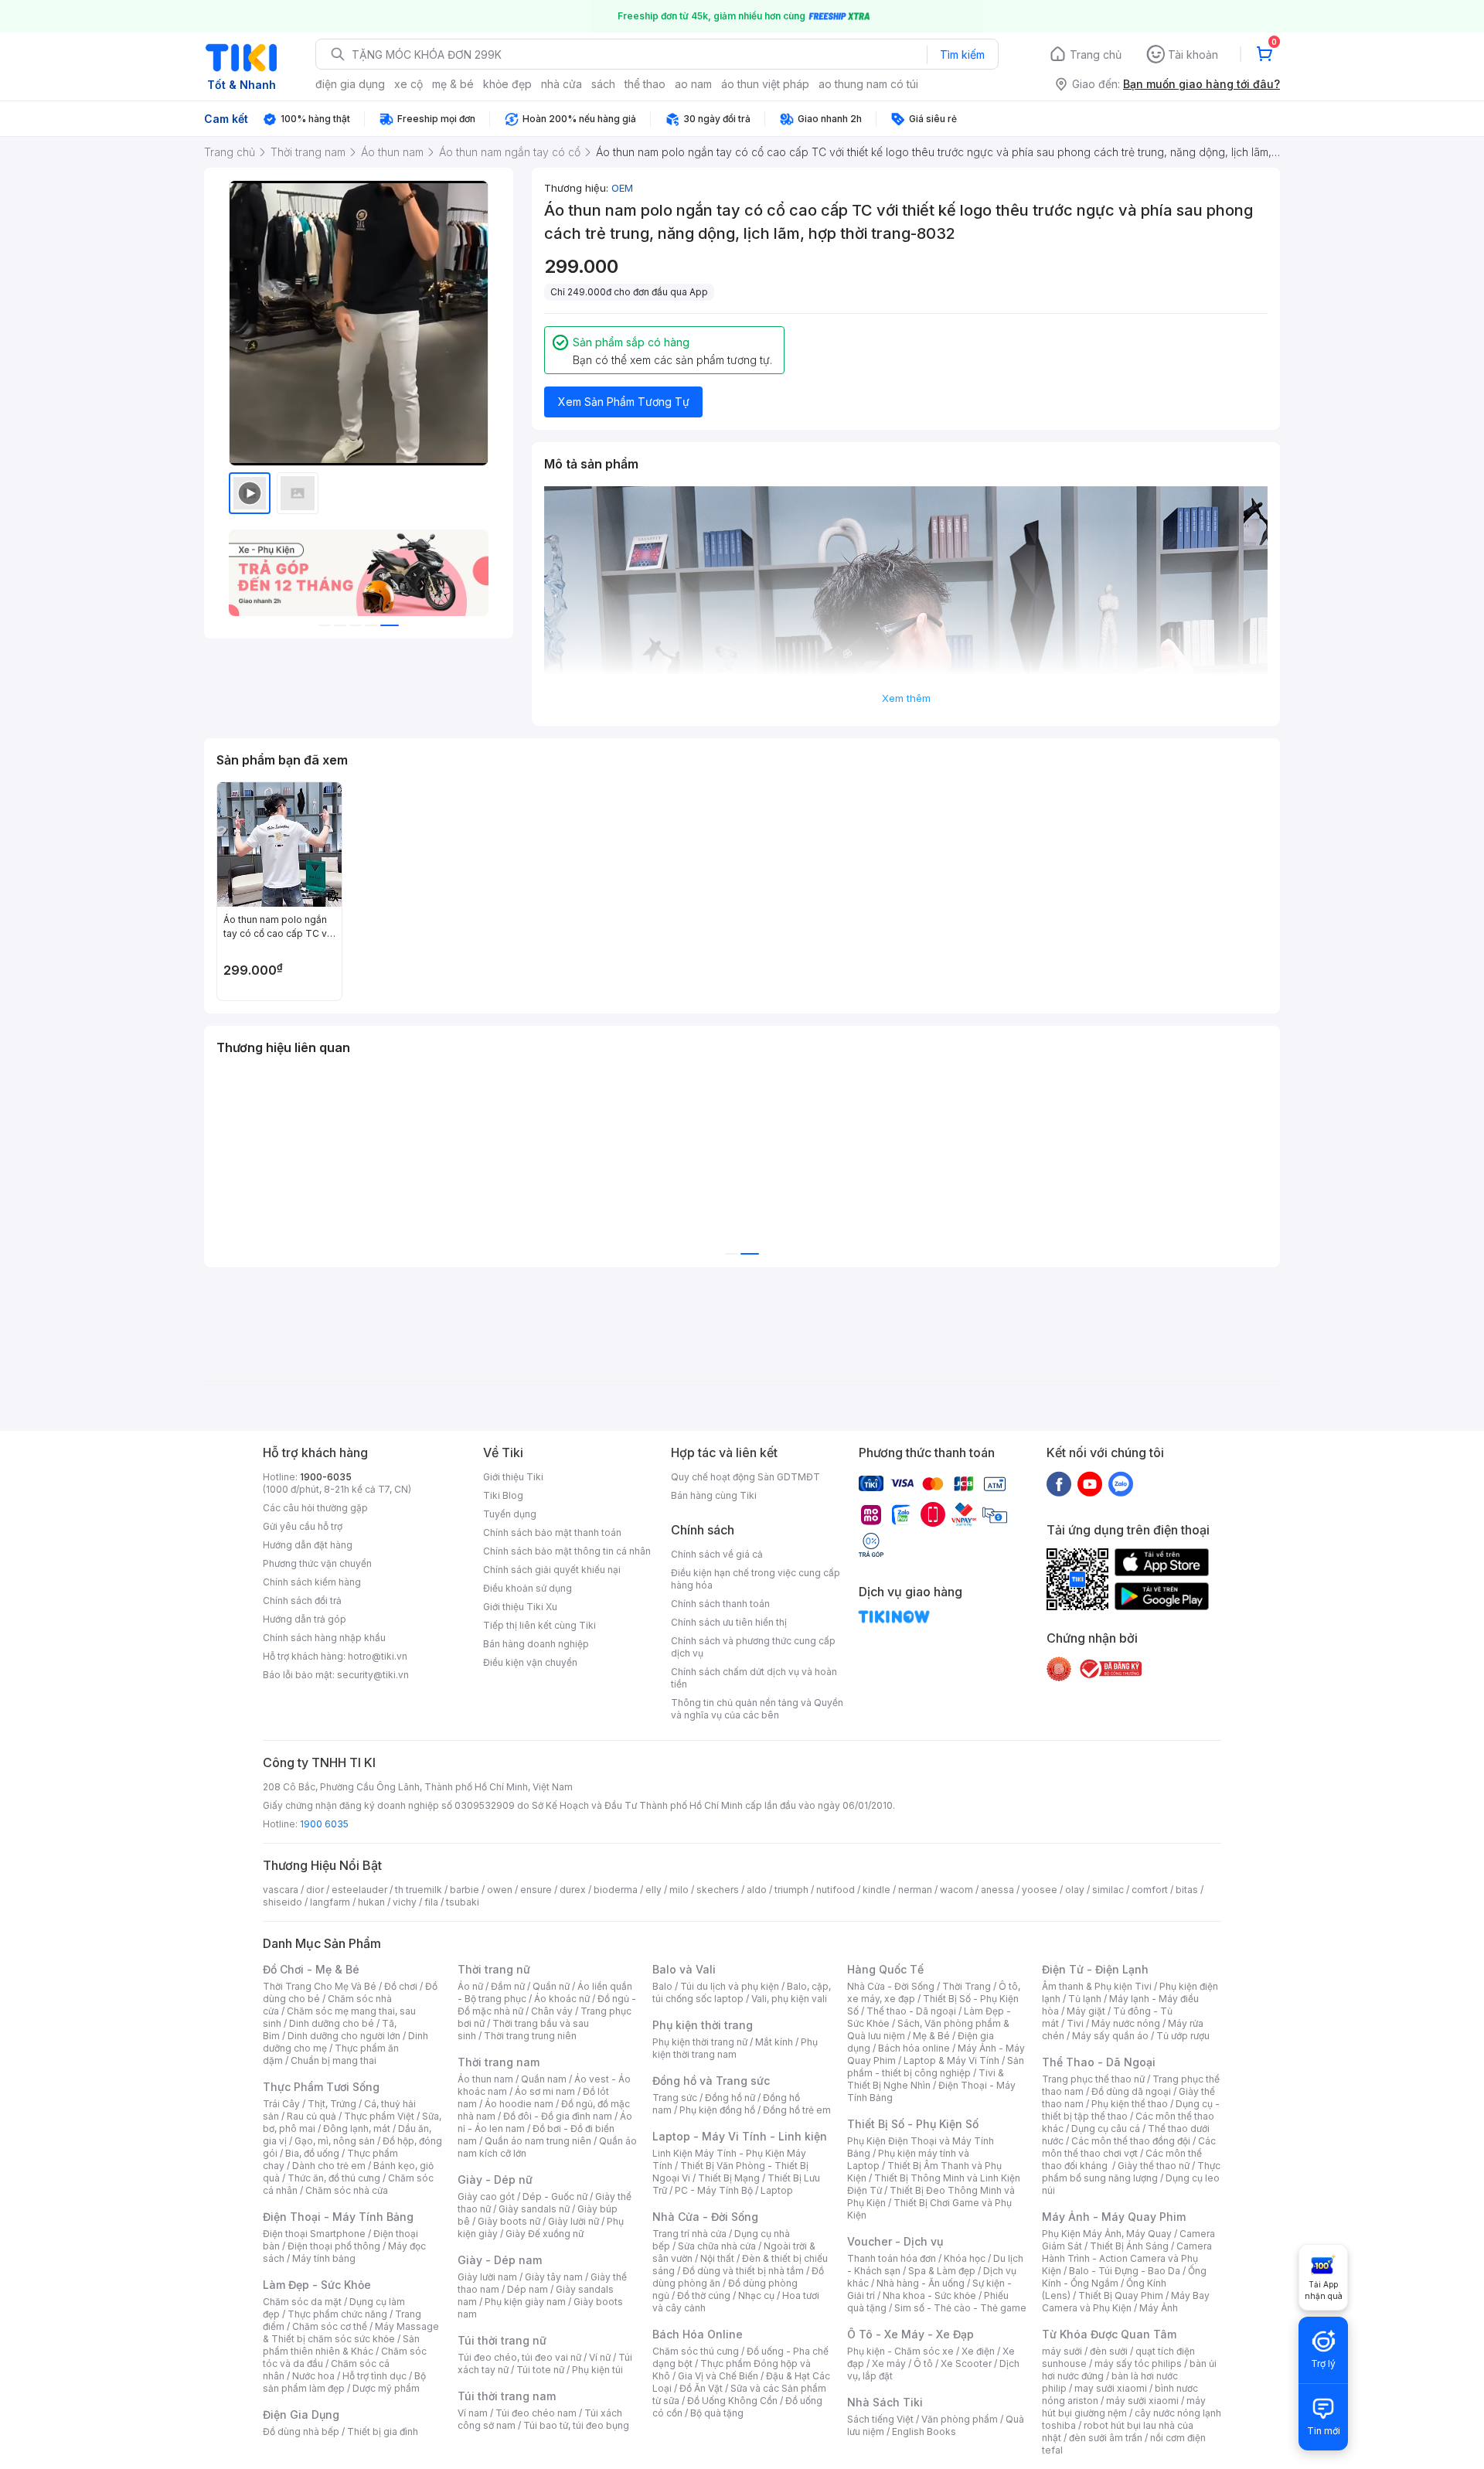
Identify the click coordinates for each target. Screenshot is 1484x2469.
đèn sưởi (1109, 2351)
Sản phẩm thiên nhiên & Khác (341, 2345)
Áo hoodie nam (519, 2104)
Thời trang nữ (494, 1969)
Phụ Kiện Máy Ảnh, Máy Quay (1107, 2234)
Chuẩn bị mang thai (334, 2060)
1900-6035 (326, 1477)
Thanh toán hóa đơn (892, 2258)
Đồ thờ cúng (704, 2295)
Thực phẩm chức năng (337, 2314)
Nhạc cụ (756, 2295)
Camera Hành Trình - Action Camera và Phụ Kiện (1127, 2258)
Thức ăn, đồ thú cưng (334, 2178)
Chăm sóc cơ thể (330, 2326)
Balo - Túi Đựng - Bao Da (1125, 2271)
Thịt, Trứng (332, 2104)
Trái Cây (281, 2104)
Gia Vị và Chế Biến (718, 2376)
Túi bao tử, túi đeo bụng (576, 2425)
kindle (876, 1890)
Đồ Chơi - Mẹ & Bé (311, 1969)
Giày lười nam (487, 2277)
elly (654, 1890)
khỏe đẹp (507, 84)
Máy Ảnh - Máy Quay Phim (1114, 2217)
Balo (662, 1986)
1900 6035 (324, 1824)
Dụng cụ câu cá (1106, 2128)
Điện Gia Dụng (301, 2415)
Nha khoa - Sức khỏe (929, 2295)
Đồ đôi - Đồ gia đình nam (558, 2116)
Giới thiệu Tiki (513, 1477)
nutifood (836, 1890)
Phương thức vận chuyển (317, 1563)
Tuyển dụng (510, 1514)
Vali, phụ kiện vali (789, 1999)
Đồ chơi (401, 1986)
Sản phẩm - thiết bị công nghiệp (936, 2067)
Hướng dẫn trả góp (305, 1619)
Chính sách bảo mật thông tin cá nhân (567, 1551)
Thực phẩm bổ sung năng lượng (1131, 2172)
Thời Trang (967, 1986)
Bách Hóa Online (698, 2334)
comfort (1150, 1890)
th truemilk (419, 1890)
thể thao (645, 84)
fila (431, 1902)
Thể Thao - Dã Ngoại (1099, 2062)
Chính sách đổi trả (302, 1601)
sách (603, 84)
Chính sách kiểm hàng (312, 1582)
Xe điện (978, 2351)
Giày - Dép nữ (495, 2180)
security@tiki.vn (373, 1675)
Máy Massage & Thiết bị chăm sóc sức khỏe (351, 2333)
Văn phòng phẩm (960, 2419)
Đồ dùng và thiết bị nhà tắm (743, 2271)
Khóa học (965, 2258)
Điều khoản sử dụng (528, 1588)
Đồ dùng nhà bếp (301, 2432)
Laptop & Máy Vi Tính (951, 2060)
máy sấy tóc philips (1138, 2363)
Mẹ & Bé (931, 2036)
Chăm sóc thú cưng (696, 2351)
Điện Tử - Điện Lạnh (1095, 1969)
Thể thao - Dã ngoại (911, 2011)
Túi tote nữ (540, 2370)
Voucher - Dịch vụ (895, 2241)
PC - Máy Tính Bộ (714, 2190)
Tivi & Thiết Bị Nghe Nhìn (926, 2079)
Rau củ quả (311, 2116)
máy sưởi (1062, 2351)
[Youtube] (1090, 1483)
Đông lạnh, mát (357, 2128)
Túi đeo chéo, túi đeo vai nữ (519, 2357)
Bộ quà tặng (717, 2413)
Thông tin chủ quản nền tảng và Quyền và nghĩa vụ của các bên (757, 1709)
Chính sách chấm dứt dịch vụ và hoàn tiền (754, 1678)
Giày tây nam (554, 2277)
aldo (757, 1890)
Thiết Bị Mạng (729, 2178)
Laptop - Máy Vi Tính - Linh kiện (740, 2136)
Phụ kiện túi (597, 2370)
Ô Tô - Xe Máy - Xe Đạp (910, 2334)
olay (1075, 1890)
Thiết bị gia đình (383, 2432)
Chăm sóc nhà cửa (347, 2190)
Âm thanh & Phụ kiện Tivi (1097, 1986)
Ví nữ (600, 2357)
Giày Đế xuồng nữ (545, 2234)
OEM (622, 188)
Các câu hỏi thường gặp (315, 1508)
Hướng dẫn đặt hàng (308, 1545)
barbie (465, 1890)
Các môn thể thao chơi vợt (1129, 2147)
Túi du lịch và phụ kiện (730, 1986)
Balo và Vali (684, 1969)
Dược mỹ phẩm (386, 2388)
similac (1108, 1890)
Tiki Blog (503, 1495)
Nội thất (717, 2258)
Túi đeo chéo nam (536, 2413)
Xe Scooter (966, 2363)
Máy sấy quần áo (1110, 2036)
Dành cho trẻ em (329, 2166)
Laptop (777, 2190)
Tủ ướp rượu (1183, 2036)
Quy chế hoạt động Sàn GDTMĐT (745, 1477)
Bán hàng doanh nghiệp (536, 1644)
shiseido (283, 1902)
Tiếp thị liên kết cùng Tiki (539, 1625)
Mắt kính (774, 2042)
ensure (536, 1890)
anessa (997, 1890)
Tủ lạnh (1085, 1999)
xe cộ (408, 84)
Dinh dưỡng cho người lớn (344, 2036)
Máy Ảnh (1159, 2308)
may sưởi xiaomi (1111, 2388)
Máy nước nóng (1126, 2023)
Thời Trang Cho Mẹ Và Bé (320, 1986)
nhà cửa (562, 84)
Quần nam (544, 2079)
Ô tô (923, 2363)
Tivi (1075, 2023)
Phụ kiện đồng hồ (717, 2110)
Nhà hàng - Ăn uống (921, 2283)
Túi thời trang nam (507, 2396)
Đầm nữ (508, 1986)
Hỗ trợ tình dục (374, 2376)
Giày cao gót (486, 2197)
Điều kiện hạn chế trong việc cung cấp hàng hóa (756, 1579)
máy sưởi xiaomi (1142, 2401)
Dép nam (528, 2289)
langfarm (330, 1902)
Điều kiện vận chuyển (530, 1662)
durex (573, 1890)
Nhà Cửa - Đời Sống (705, 2217)
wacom (956, 1890)
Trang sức (675, 2098)
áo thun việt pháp (765, 84)
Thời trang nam (499, 2062)
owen (500, 1890)
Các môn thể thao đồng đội (1131, 2141)
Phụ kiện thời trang (703, 2025)
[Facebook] (1059, 1483)
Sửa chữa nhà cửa (717, 2246)
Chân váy (552, 2011)
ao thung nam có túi (868, 84)
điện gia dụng (350, 84)
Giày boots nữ (509, 2221)
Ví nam (473, 2413)
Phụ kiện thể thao (1130, 2104)
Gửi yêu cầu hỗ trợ (303, 1526)
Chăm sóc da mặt (302, 2302)
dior (315, 1890)
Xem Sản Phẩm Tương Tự (624, 402)
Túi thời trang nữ (502, 2340)
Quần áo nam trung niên (538, 2141)
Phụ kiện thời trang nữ (700, 2042)
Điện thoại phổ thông (334, 2246)
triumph (791, 1890)
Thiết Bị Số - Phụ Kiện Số (913, 2124)
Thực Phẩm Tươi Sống (321, 2087)
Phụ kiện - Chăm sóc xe (900, 2351)
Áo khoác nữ (562, 1999)
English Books (924, 2432)
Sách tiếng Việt (880, 2419)
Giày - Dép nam (500, 2260)
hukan (371, 1902)
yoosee (1040, 1890)
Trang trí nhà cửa (689, 2234)
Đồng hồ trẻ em (797, 2110)
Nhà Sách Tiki (885, 2402)
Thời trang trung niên (530, 2036)
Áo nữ (470, 1986)
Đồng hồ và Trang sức (711, 2081)
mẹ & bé (453, 84)
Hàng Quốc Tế (885, 1969)
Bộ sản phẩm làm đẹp (344, 2382)
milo (679, 1890)
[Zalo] (1121, 1483)
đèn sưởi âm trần (1106, 2438)
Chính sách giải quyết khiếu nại (552, 1570)
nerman (915, 1890)
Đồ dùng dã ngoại (1131, 2091)
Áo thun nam (485, 2079)
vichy (405, 1902)
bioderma (616, 1890)
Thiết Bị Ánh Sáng (1129, 2246)
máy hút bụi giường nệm (1124, 2407)
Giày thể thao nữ (1154, 2166)
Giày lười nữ (574, 2221)
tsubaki (463, 1902)
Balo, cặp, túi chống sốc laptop (742, 1992)
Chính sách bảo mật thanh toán (552, 1532)
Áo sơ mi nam (545, 2091)
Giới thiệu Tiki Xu (520, 1607)
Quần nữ (551, 1986)
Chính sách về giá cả (717, 1554)
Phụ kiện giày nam (525, 2302)
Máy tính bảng (324, 2258)
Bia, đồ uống (312, 2153)
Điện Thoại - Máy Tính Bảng (338, 2217)
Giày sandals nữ (534, 2209)
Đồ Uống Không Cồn (732, 2401)
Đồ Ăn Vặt (701, 2388)
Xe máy (889, 2363)
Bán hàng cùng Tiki (714, 1495)
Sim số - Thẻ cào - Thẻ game (960, 2308)
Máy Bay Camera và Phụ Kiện (1126, 2302)
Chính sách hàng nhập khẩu (324, 1638)
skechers (718, 1890)
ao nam (693, 84)
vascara (281, 1890)
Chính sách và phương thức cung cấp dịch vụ (753, 1647)
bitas (1187, 1890)
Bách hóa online (914, 2048)
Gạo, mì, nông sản (335, 2141)
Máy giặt (1086, 2011)
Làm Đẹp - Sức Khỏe (317, 2285)
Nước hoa (313, 2376)
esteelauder (359, 1890)
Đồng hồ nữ (730, 2098)
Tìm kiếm (962, 54)
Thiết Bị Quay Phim (1121, 2295)
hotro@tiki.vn (378, 1656)
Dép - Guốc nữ (555, 2197)
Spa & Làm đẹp (942, 2271)
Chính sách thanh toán (720, 1604)
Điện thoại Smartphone (314, 2234)
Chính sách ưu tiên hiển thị (729, 1622)
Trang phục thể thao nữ (1093, 2079)
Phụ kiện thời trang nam (735, 2048)
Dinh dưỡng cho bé (332, 2023)
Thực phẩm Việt (379, 2116)
